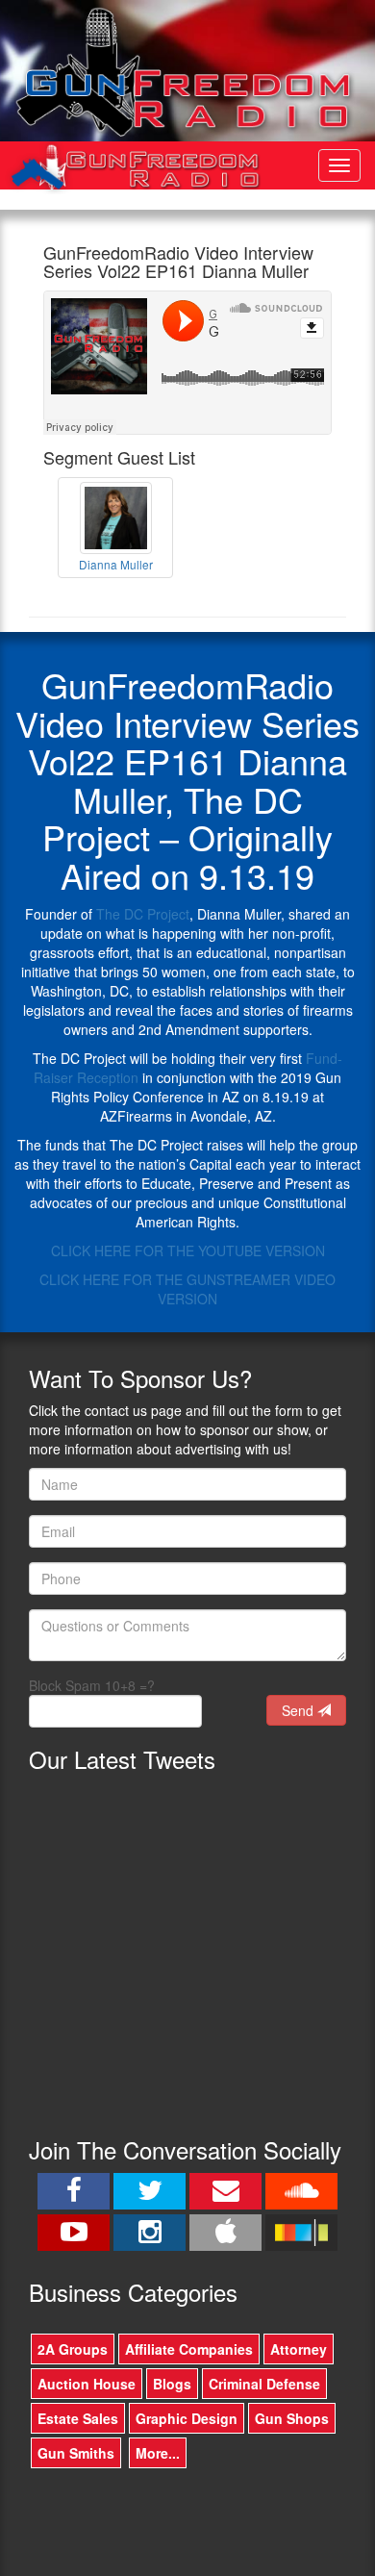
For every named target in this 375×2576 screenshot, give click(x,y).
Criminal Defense (264, 2384)
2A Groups (73, 2349)
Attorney (299, 2349)
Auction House (87, 2384)
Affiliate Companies (189, 2349)
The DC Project (143, 914)
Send (300, 1710)
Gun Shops (292, 2418)
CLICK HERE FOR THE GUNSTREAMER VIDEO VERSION (187, 1289)
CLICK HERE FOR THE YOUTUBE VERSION (188, 1250)
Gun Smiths (76, 2453)
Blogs (172, 2384)
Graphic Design (187, 2418)
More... (158, 2453)
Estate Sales (78, 2418)
